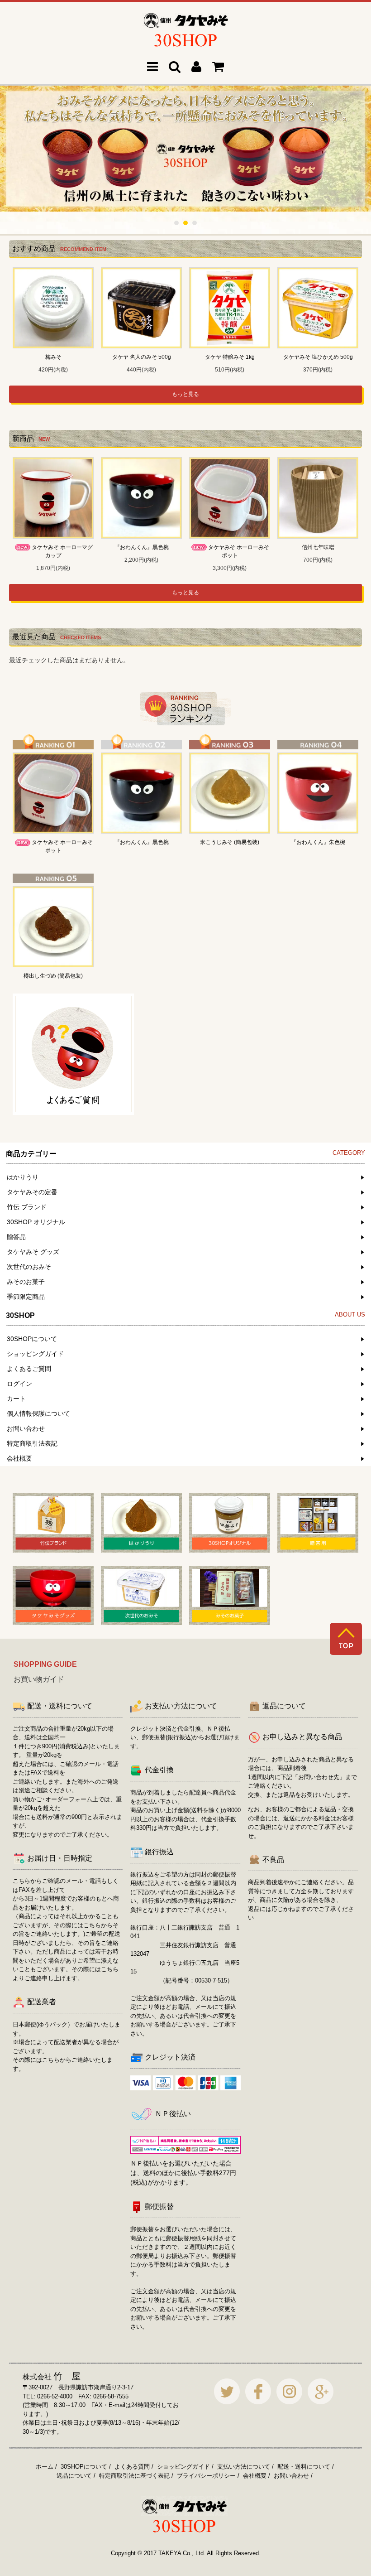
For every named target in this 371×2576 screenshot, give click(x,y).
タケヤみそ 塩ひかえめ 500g (318, 357)
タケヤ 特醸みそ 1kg (230, 357)
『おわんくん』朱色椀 (318, 842)
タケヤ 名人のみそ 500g (142, 357)
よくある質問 (132, 2467)
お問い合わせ (291, 2476)
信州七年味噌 (318, 547)
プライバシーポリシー (206, 2476)
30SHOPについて (84, 2467)
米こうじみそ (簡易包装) (230, 842)
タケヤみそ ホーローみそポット (239, 551)
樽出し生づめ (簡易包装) (53, 976)
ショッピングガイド (183, 2467)
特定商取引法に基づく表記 (134, 2476)
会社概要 (255, 2476)
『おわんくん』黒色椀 (142, 547)
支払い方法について (244, 2467)
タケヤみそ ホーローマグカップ (62, 551)
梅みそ (53, 357)
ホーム (45, 2467)
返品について (74, 2476)
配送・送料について (304, 2467)
